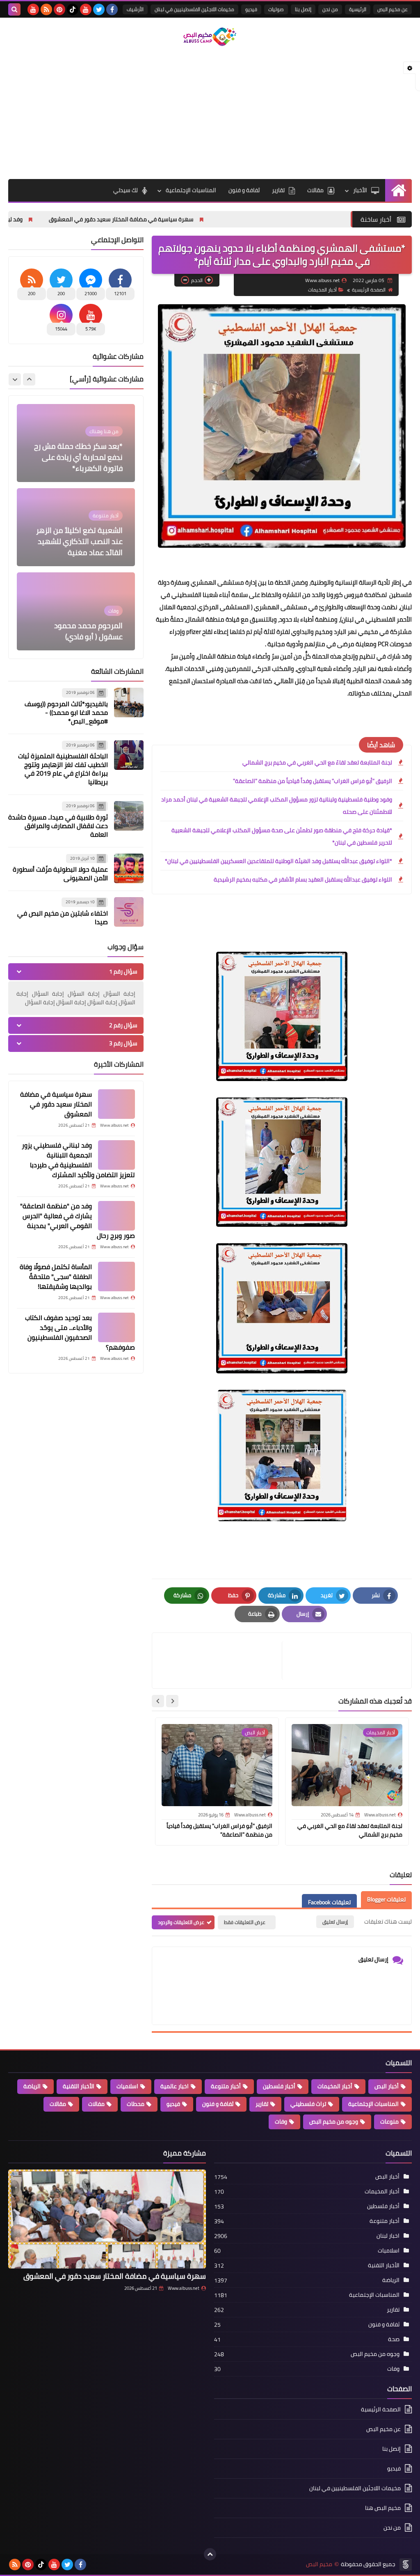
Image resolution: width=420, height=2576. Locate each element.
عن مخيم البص (393, 9)
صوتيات (276, 9)
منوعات (389, 2121)
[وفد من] (116, 1216)
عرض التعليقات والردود (181, 1922)
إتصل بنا (303, 9)
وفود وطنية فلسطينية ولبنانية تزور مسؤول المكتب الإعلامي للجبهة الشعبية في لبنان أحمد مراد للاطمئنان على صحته (277, 806)
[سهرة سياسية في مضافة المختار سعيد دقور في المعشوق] (116, 1104)
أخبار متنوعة (226, 2086)
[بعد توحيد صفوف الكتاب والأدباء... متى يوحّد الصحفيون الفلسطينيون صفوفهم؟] (116, 1327)
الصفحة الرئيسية (369, 290)
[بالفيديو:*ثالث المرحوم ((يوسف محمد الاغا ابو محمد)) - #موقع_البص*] (129, 703)
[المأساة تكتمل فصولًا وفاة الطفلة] (116, 1277)
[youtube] (86, 9)
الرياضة (32, 2086)
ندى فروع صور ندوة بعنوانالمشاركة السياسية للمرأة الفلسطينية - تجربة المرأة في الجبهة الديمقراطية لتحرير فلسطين (76, 614)
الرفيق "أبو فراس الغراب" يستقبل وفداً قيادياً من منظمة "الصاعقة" (313, 781)
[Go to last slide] (172, 1701)
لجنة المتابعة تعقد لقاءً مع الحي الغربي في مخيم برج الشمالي (317, 762)
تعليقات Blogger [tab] (386, 1899)
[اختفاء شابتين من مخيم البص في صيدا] (129, 912)
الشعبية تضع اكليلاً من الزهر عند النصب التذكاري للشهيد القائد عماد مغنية (79, 457)
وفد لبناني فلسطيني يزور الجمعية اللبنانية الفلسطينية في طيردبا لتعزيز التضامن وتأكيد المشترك (78, 1160)
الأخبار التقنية (79, 2086)
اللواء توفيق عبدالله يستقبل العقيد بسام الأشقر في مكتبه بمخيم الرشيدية (303, 879)
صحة (394, 2339)
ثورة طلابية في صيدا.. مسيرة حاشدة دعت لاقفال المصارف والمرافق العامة (58, 826)
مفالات (96, 2104)
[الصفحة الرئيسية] (398, 190)
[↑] (210, 2554)
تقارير (278, 190)
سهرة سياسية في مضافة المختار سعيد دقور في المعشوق (230, 219)
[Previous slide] (29, 379)
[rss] (46, 9)
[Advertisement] (210, 113)
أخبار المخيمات (322, 290)
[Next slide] (158, 1701)
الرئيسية (358, 9)
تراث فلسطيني (308, 2104)
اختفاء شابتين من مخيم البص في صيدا (63, 917)
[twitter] (99, 9)
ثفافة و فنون (244, 190)
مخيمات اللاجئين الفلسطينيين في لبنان (194, 9)
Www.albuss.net (184, 2288)
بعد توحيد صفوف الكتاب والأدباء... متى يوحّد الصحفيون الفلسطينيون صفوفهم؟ (80, 1332)
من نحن (330, 9)
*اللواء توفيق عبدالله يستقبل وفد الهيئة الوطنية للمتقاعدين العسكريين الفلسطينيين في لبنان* (278, 861)
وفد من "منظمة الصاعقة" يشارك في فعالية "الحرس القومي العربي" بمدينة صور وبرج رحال (78, 1221)
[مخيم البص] (210, 37)
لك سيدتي (126, 190)
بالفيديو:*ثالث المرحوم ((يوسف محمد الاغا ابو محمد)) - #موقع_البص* (66, 712)
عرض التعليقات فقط (245, 1922)
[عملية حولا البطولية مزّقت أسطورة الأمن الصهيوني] (129, 868)
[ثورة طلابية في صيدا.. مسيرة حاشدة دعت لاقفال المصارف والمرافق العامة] (129, 816)
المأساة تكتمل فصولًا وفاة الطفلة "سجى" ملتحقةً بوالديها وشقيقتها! (56, 1277)
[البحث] (14, 9)
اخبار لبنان (388, 2236)
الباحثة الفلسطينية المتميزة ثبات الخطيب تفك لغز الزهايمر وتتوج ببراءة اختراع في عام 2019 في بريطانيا (63, 769)
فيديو (251, 9)
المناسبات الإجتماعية (191, 190)
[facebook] (112, 9)
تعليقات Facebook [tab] (329, 1902)
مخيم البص (319, 2564)
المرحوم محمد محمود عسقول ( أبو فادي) (88, 547)
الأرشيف (135, 9)
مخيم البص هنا (383, 2508)
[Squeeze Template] (406, 2565)
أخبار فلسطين (279, 2086)
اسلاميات (127, 2086)
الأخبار (360, 190)
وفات (281, 2121)
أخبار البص (387, 2086)
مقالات (315, 190)
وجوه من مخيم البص (334, 2121)
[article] (221, 1661)
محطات (136, 2104)
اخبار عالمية (175, 2086)
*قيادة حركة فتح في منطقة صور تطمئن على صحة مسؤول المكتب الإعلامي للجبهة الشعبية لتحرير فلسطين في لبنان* (282, 836)
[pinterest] (59, 9)
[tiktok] (73, 9)
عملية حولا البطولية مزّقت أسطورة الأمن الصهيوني (60, 874)
